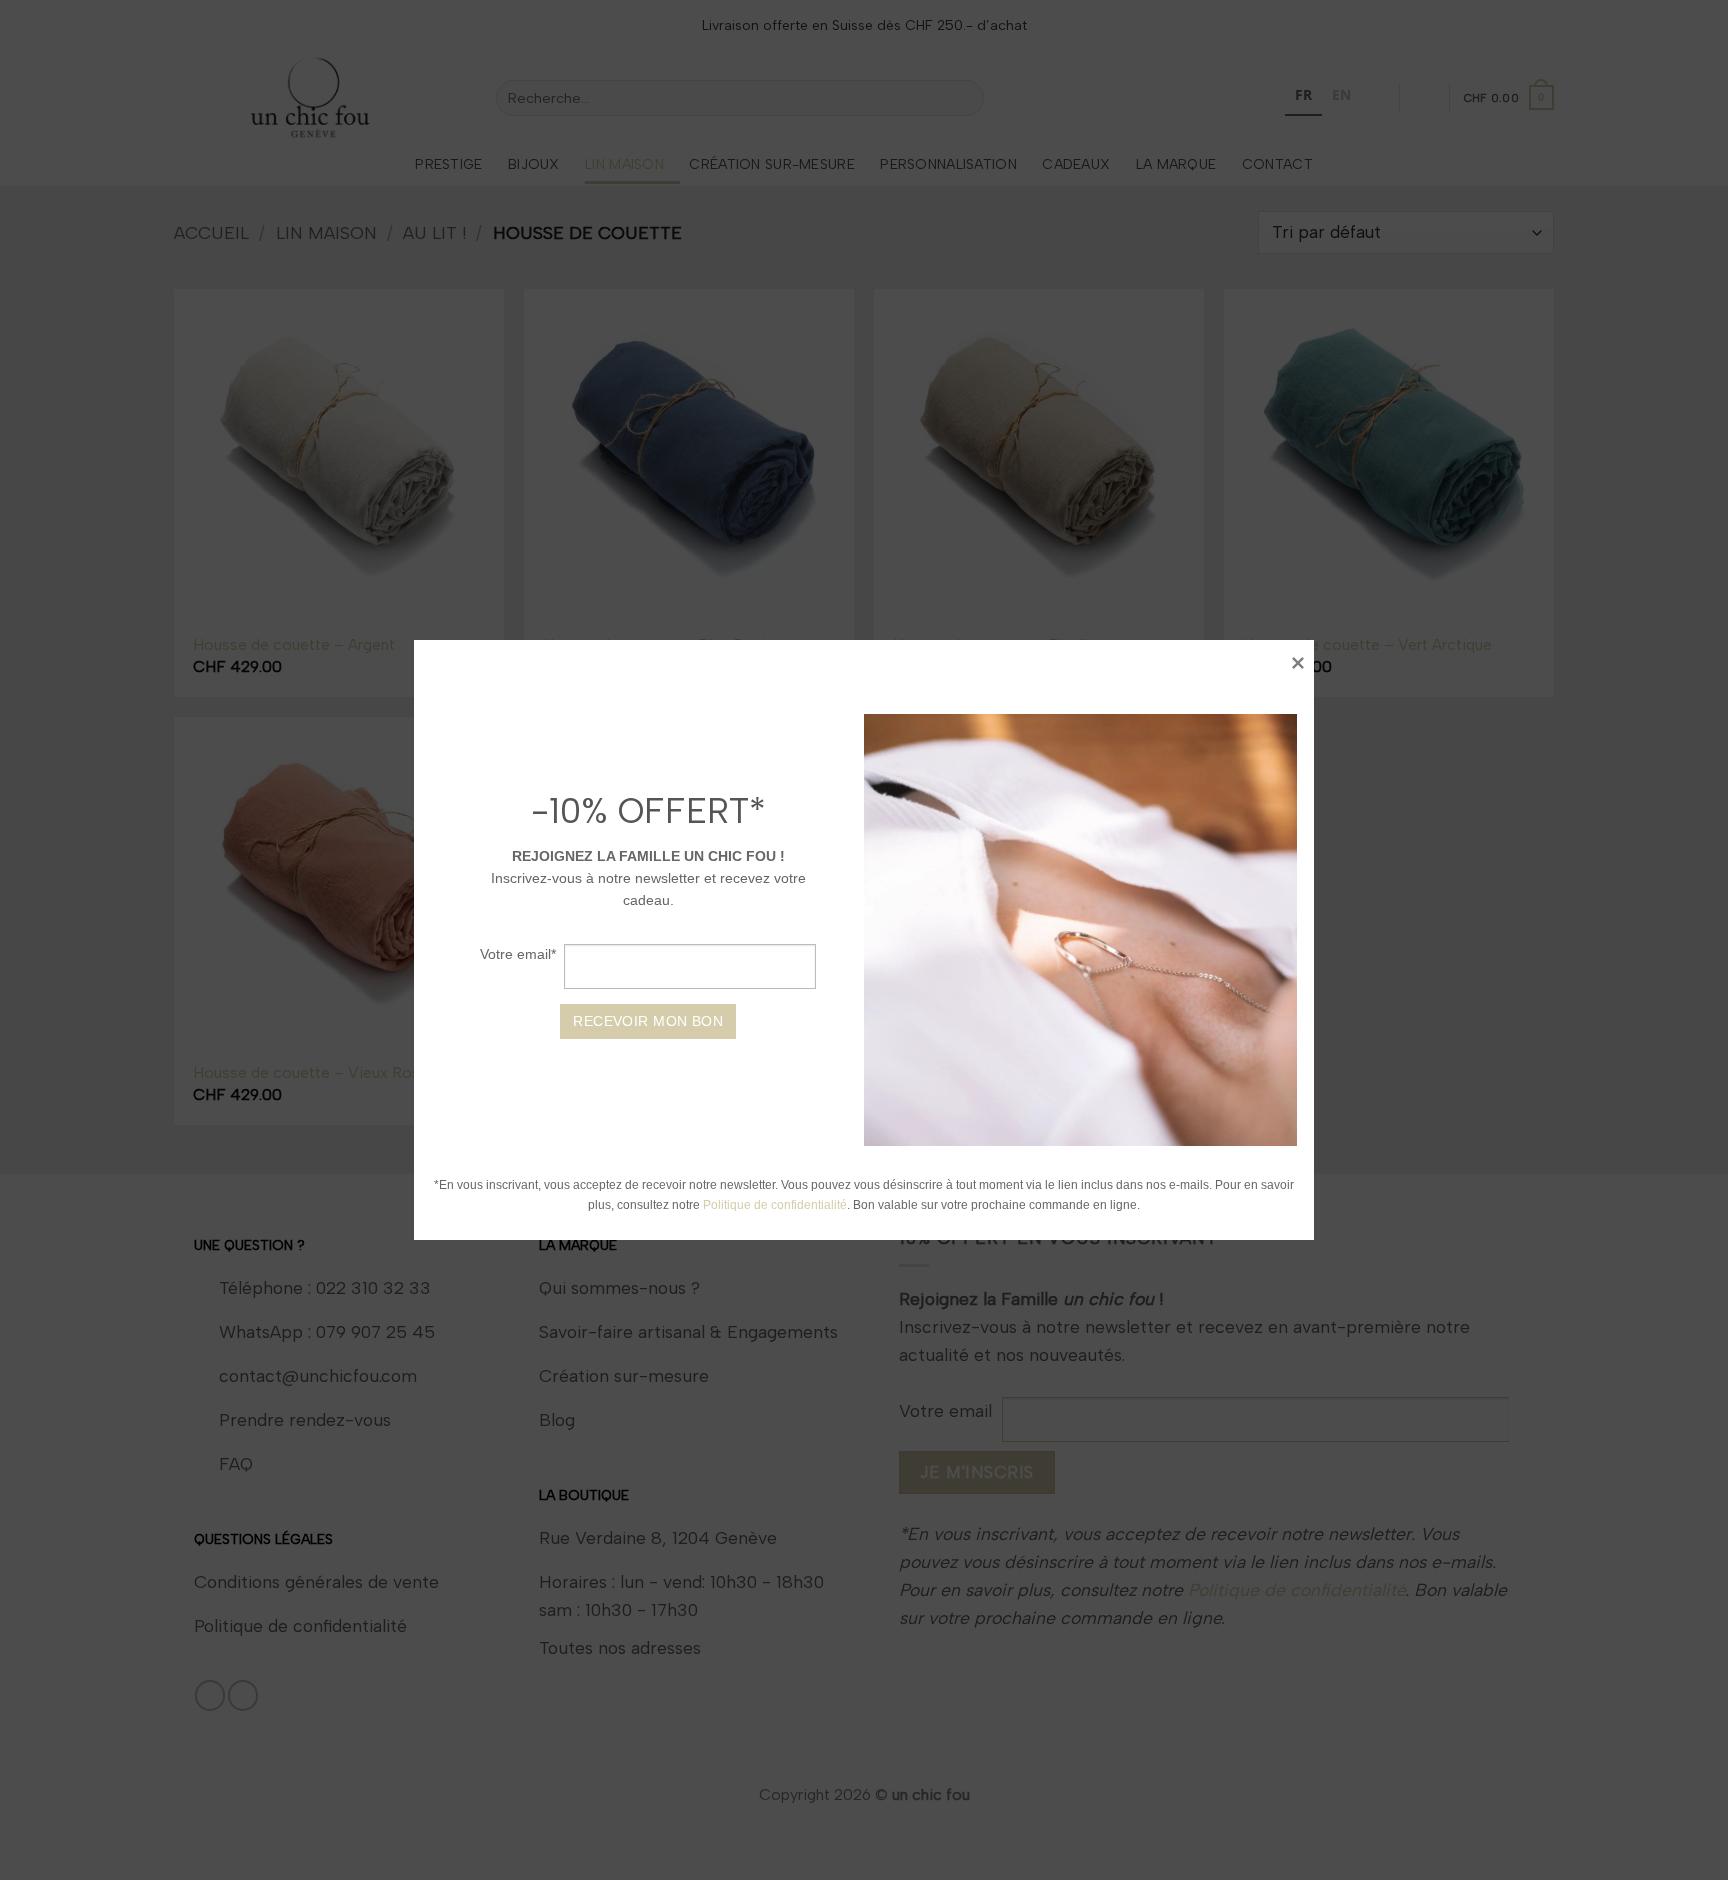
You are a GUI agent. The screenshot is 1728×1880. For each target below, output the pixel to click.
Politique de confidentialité (776, 1205)
